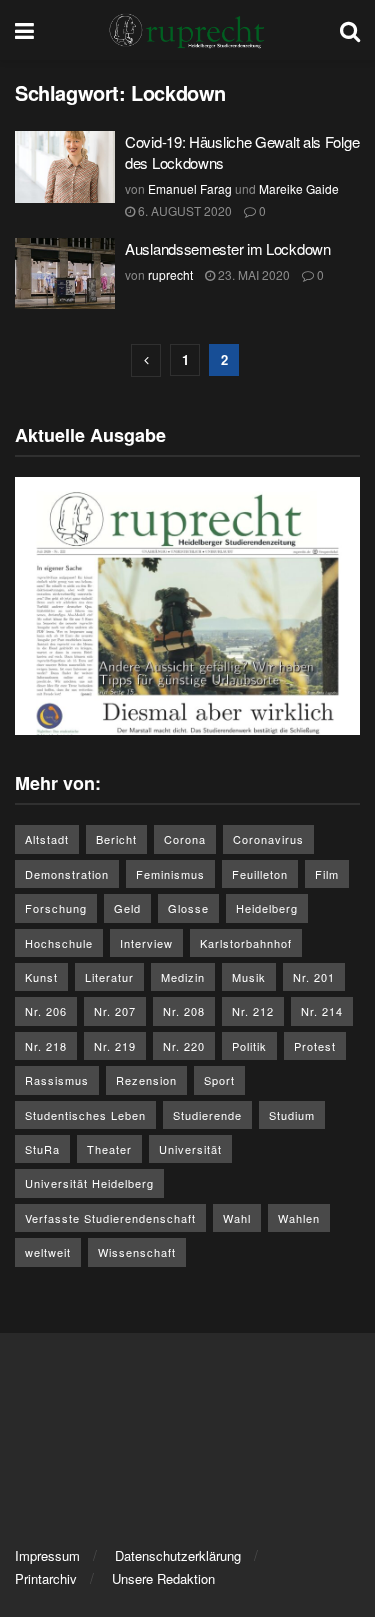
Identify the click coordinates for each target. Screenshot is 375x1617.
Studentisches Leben (85, 1115)
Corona (185, 839)
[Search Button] (350, 30)
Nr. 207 (115, 1011)
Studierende (207, 1115)
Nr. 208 (184, 1011)
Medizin (183, 977)
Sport (219, 1080)
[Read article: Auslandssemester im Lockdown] (65, 274)
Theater (109, 1149)
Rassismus (57, 1080)
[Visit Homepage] (187, 30)
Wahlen (299, 1218)
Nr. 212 (253, 1011)
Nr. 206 (46, 1011)
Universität (190, 1149)
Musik (249, 977)
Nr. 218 (46, 1046)
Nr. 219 (115, 1046)
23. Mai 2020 (252, 274)
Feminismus (170, 874)
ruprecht (170, 274)
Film (327, 874)
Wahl (237, 1218)
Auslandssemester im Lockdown (228, 248)
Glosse (188, 908)
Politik (249, 1046)
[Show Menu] (24, 30)
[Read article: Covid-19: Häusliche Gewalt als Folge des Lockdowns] (65, 167)
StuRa (42, 1149)
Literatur (109, 977)
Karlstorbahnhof (246, 943)
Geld (127, 908)
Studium (292, 1115)
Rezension (146, 1080)
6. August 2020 (183, 210)
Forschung (56, 908)
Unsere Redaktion (163, 1578)
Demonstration (67, 874)
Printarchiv (46, 1578)
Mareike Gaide (299, 188)
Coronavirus (268, 839)
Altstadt (47, 839)
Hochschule (59, 943)
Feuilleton (260, 874)
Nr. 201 (314, 977)
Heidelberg (267, 908)
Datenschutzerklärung (178, 1555)
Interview (146, 943)
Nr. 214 (322, 1011)
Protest (315, 1046)
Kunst (41, 977)
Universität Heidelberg (89, 1183)
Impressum (47, 1555)
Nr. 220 (184, 1046)
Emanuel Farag (190, 188)
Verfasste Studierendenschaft (110, 1218)
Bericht (116, 839)
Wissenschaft (137, 1252)
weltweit (48, 1252)
